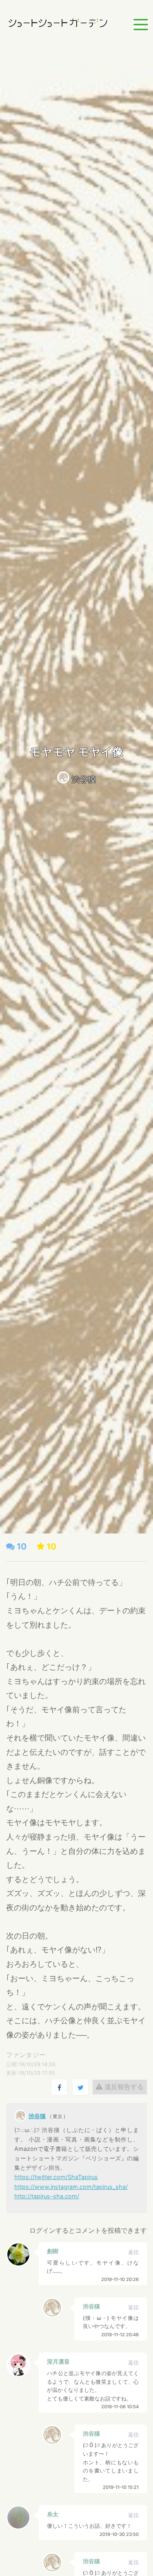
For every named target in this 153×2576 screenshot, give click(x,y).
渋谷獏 (84, 779)
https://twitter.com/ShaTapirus (56, 2177)
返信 (133, 2252)
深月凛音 (58, 2361)
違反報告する (123, 2087)
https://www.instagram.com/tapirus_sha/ (71, 2187)
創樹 (53, 2251)
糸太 (53, 2514)
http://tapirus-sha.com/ (47, 2196)
